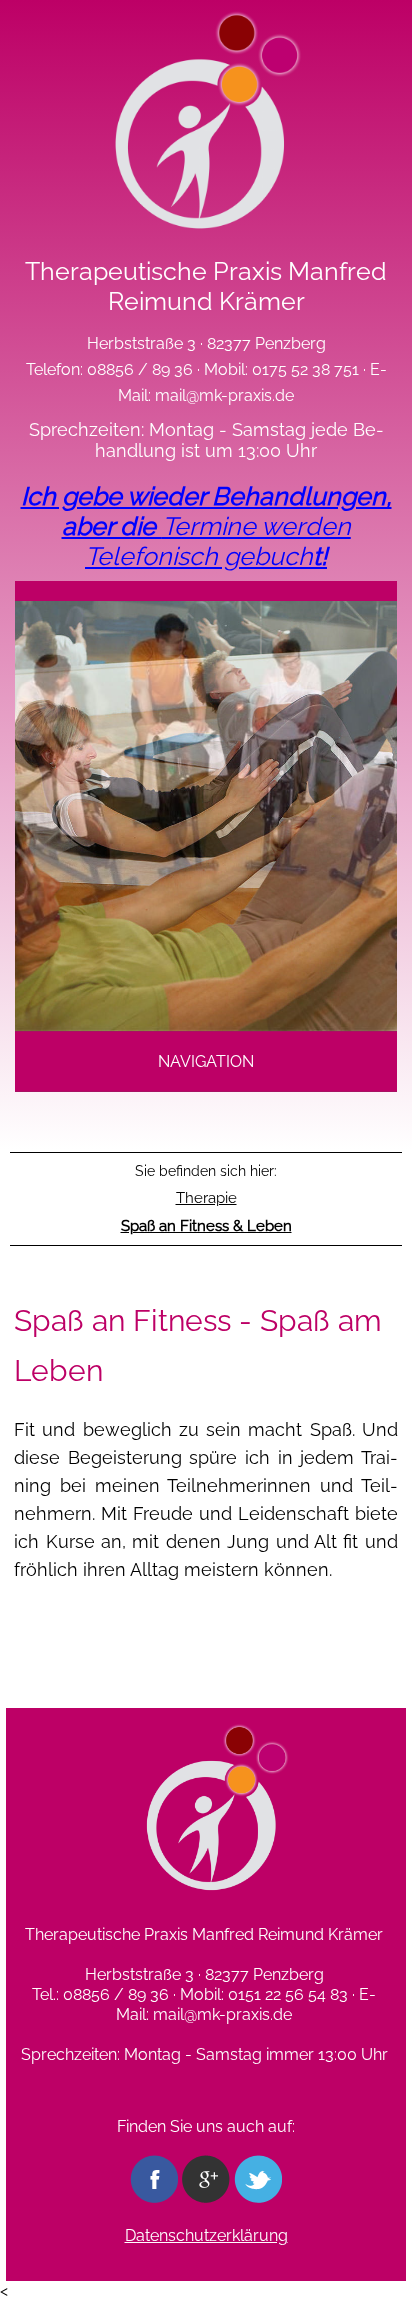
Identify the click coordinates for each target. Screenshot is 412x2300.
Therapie (206, 1198)
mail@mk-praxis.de (224, 395)
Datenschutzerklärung (206, 2235)
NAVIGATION (206, 1061)
